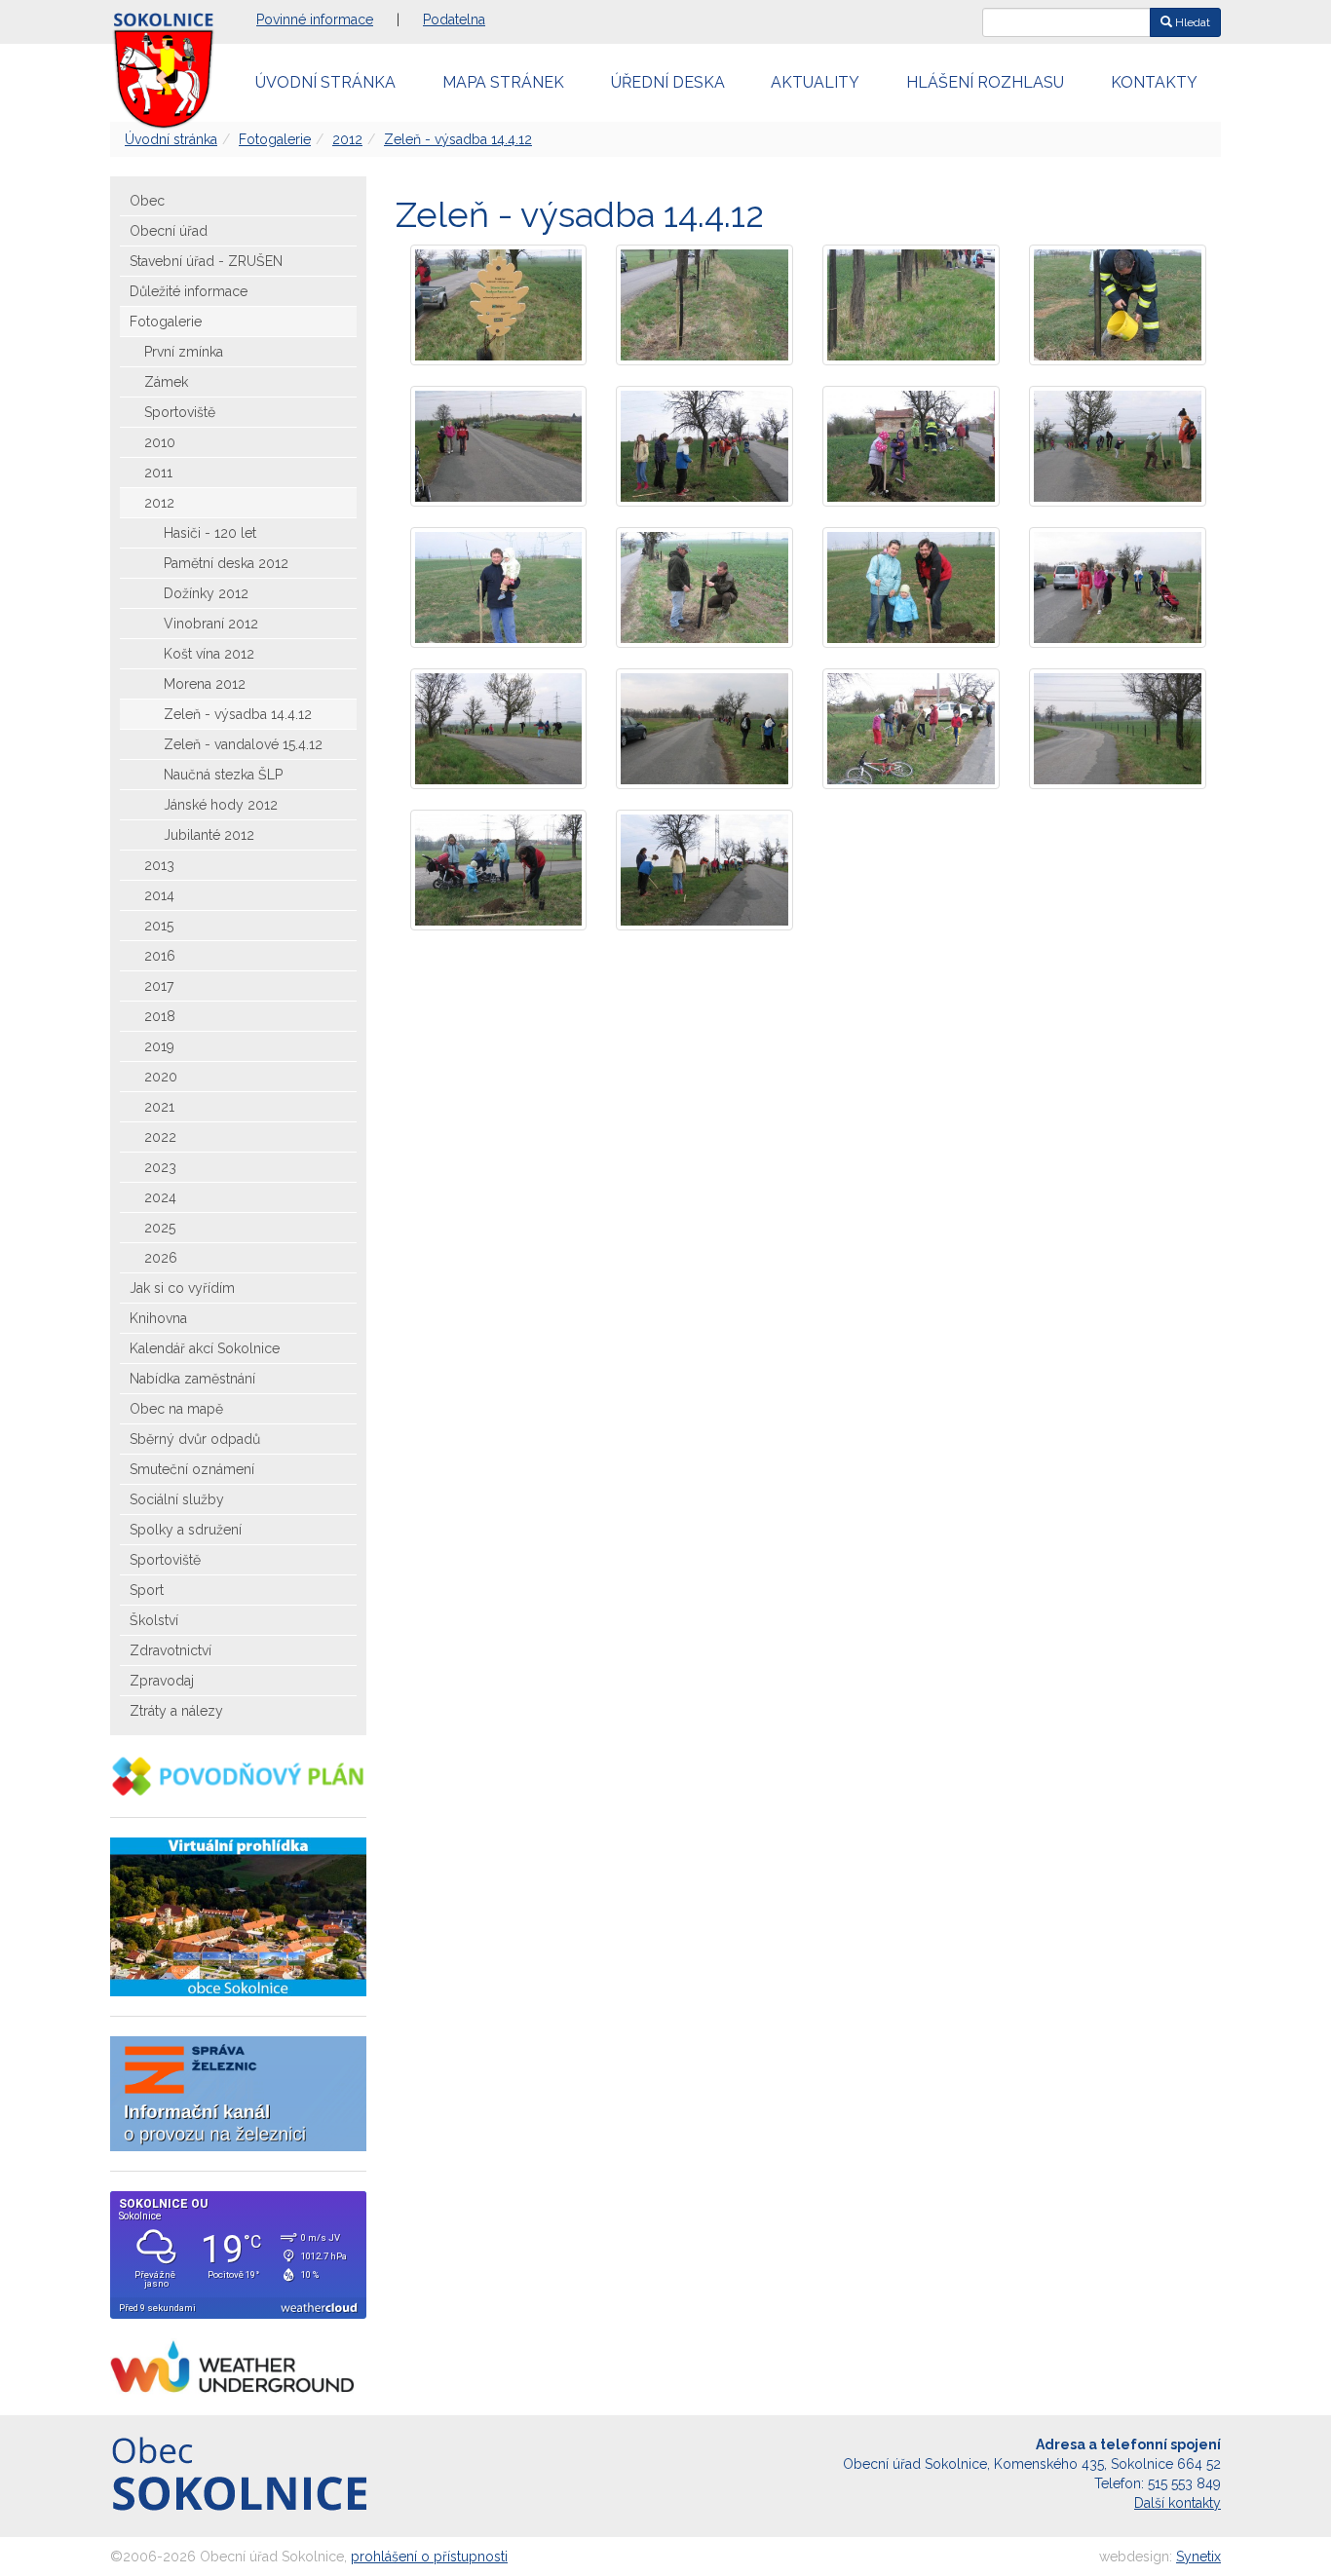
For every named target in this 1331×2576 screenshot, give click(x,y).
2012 (347, 139)
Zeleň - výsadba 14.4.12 (458, 139)
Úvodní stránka (325, 82)
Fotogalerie (275, 139)
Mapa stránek (503, 82)
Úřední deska (668, 82)
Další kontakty (1178, 2503)
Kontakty (1154, 82)
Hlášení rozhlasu (985, 82)
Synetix (1198, 2557)
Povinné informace (315, 19)
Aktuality (815, 82)
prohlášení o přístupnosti (429, 2557)
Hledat (1191, 22)
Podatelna (454, 19)
